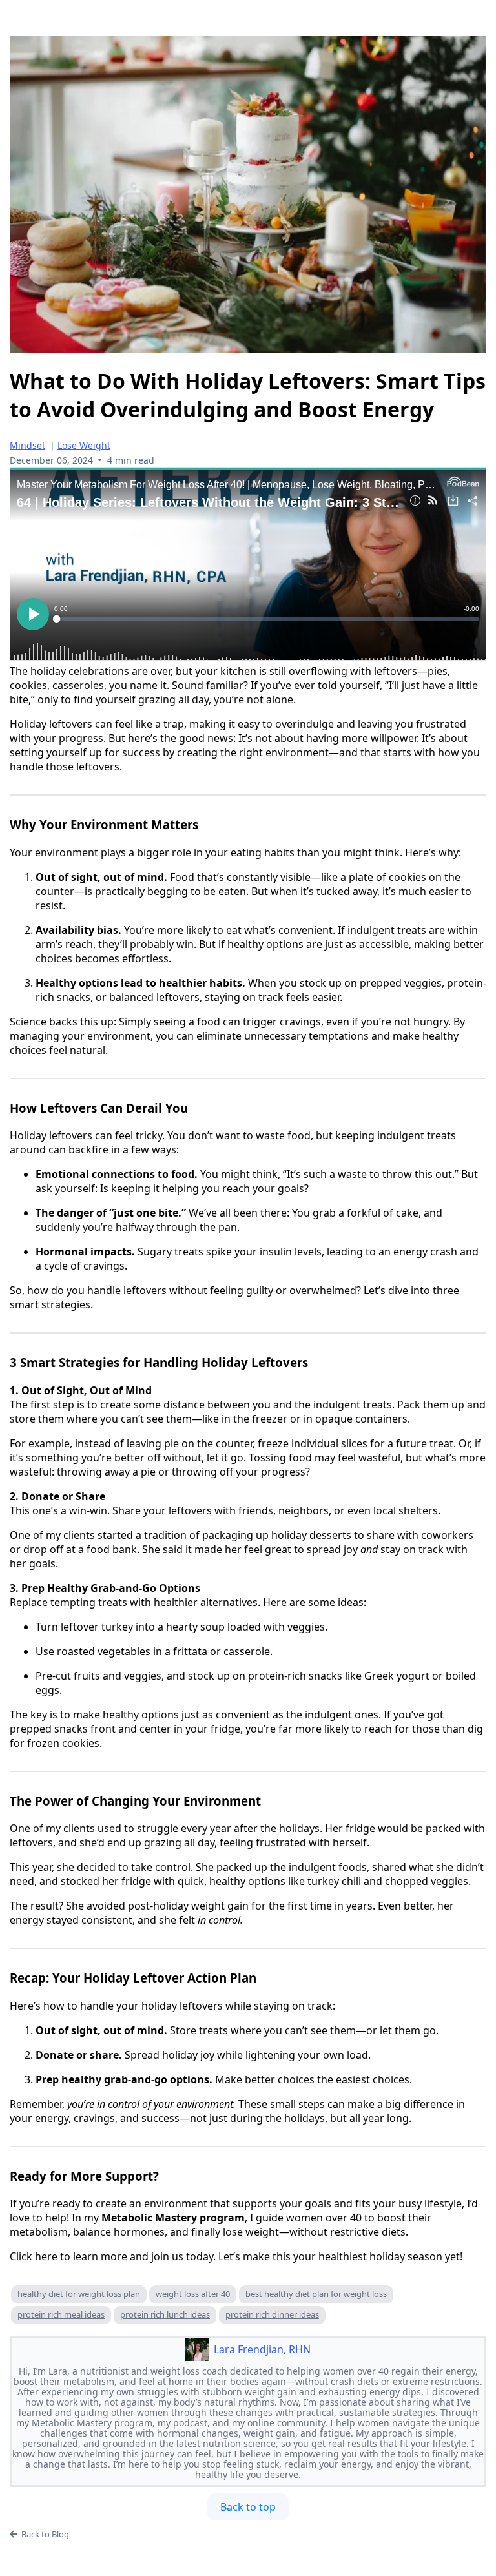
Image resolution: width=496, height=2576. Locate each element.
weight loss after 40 (193, 2294)
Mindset (27, 445)
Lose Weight (84, 445)
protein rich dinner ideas (272, 2314)
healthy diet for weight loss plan (79, 2294)
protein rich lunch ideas (165, 2314)
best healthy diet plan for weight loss (316, 2294)
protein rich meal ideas (61, 2314)
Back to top (248, 2507)
